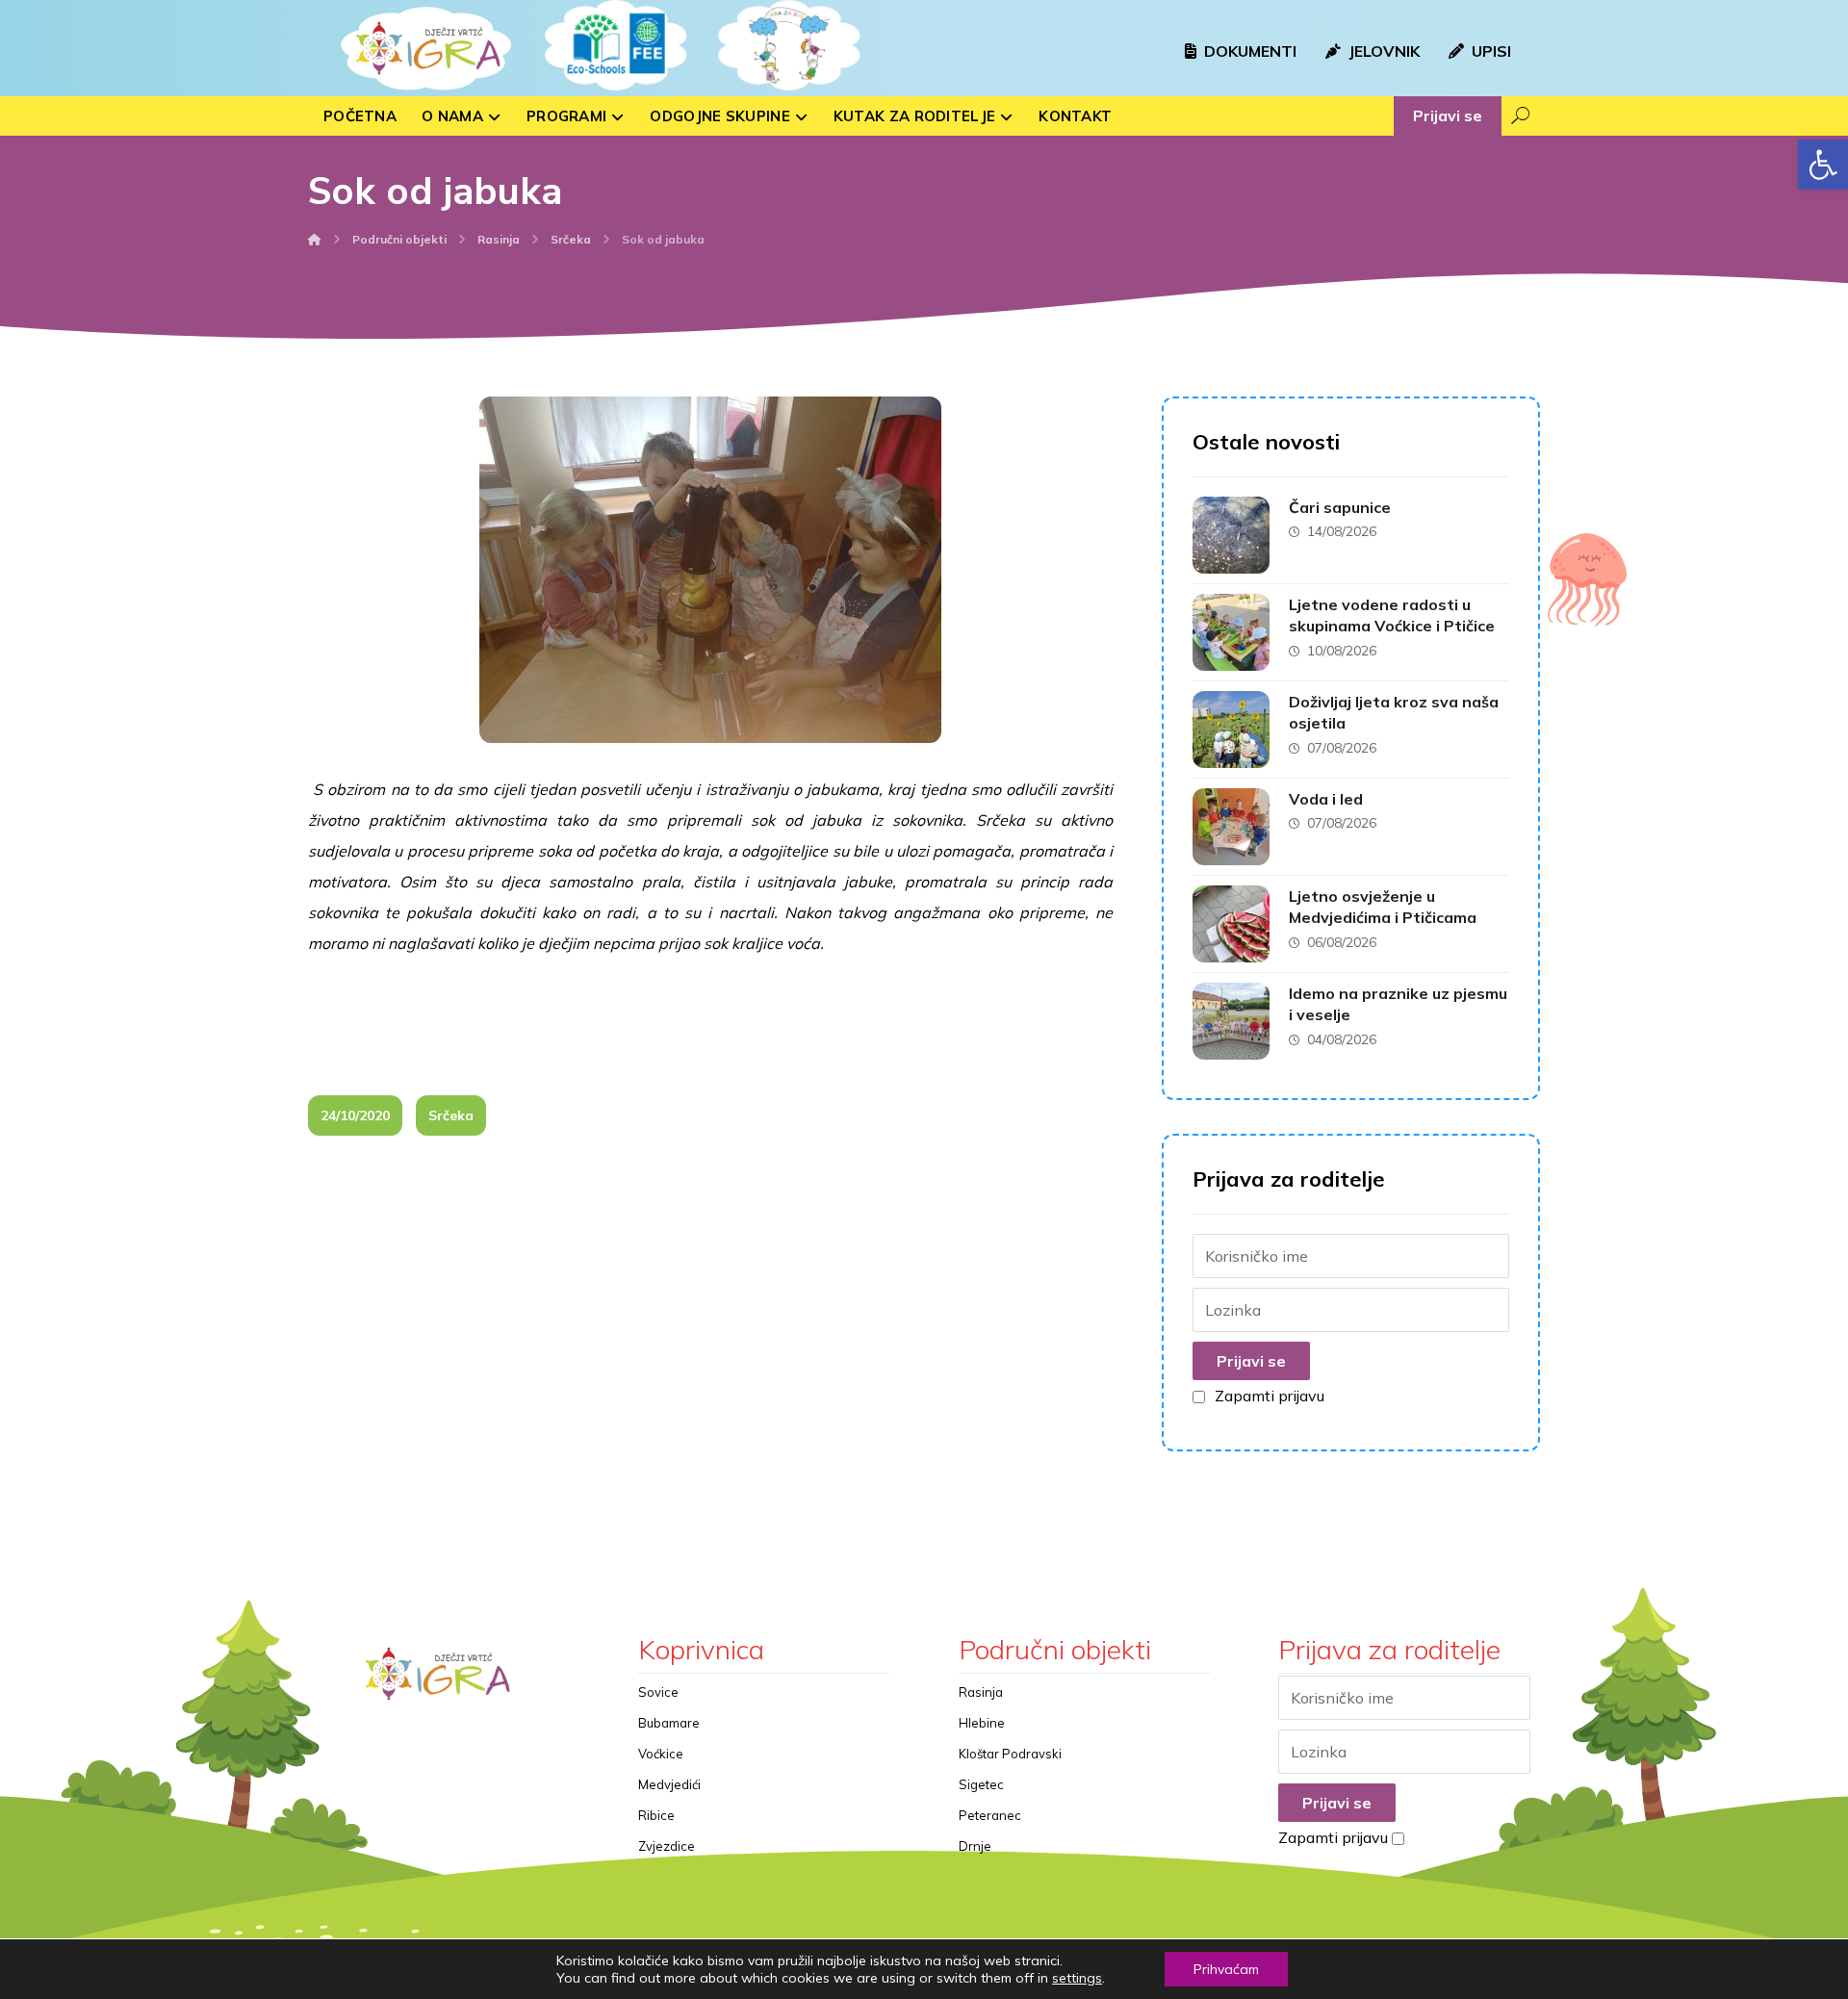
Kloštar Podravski (1010, 1754)
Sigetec (981, 1784)
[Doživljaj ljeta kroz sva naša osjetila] (1231, 730)
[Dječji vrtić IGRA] (423, 48)
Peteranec (990, 1815)
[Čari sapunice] (1231, 535)
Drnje (975, 1846)
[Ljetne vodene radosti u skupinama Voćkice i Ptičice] (1231, 632)
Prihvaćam (1226, 1969)
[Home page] (315, 239)
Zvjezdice (667, 1846)
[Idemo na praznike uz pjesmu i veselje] (1231, 1021)
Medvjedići (669, 1784)
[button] (1823, 165)
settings (1077, 1978)
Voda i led (1326, 799)
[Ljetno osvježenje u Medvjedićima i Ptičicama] (1231, 924)
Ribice (656, 1815)
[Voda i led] (1231, 827)
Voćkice (661, 1754)
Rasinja (981, 1692)
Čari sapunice (1340, 507)
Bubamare (669, 1723)
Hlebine (982, 1723)
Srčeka (451, 1115)
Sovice (658, 1692)
